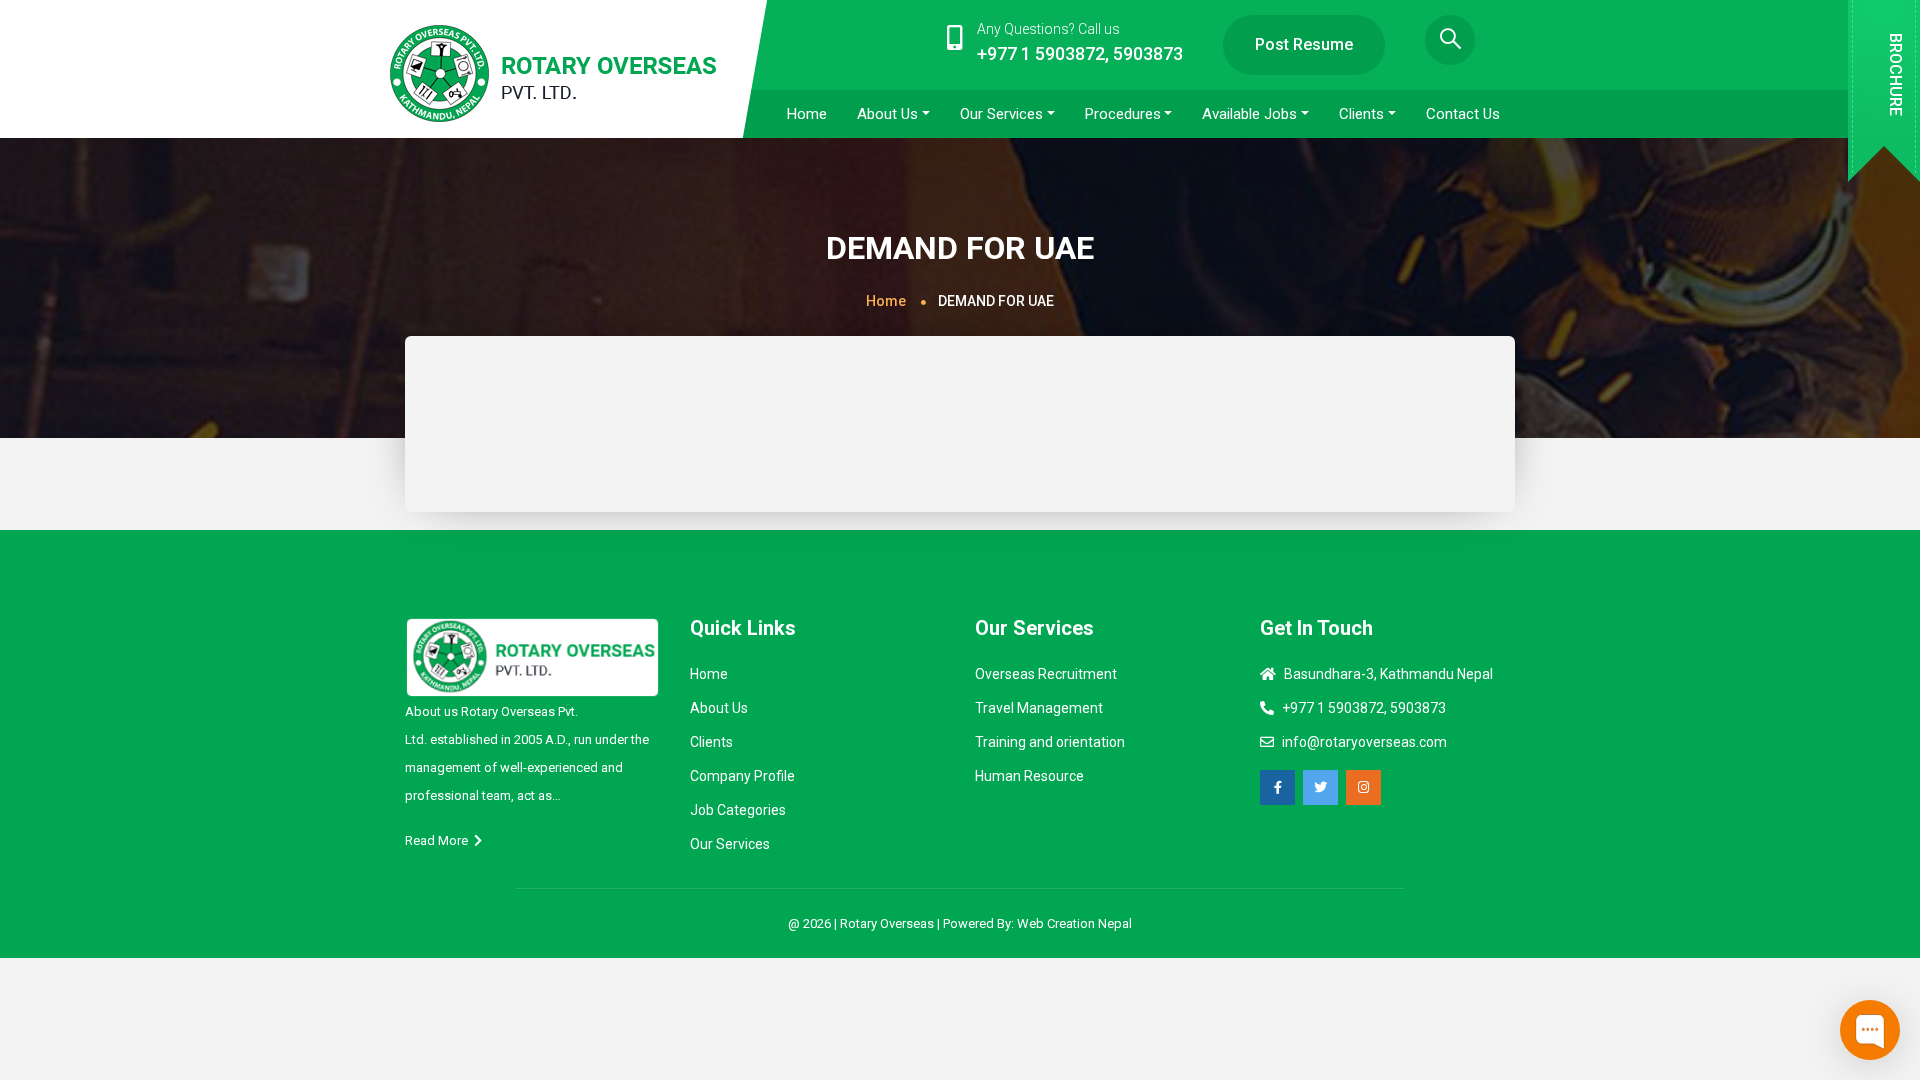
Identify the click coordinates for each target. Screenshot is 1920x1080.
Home (886, 301)
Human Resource (1029, 776)
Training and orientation (1050, 742)
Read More (439, 840)
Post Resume (1304, 44)
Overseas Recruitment (1046, 674)
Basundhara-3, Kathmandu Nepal (1388, 674)
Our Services (730, 844)
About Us (719, 708)
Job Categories (738, 810)
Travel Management (1039, 708)
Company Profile (742, 776)
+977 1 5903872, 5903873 (1364, 708)
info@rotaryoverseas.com (1364, 742)
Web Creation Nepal (1074, 923)
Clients (711, 742)
